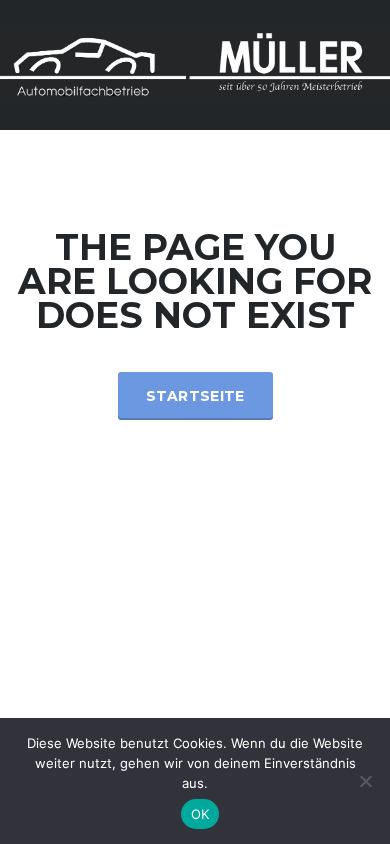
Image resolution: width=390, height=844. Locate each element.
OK (200, 814)
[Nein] (365, 781)
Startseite (195, 396)
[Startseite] (195, 63)
